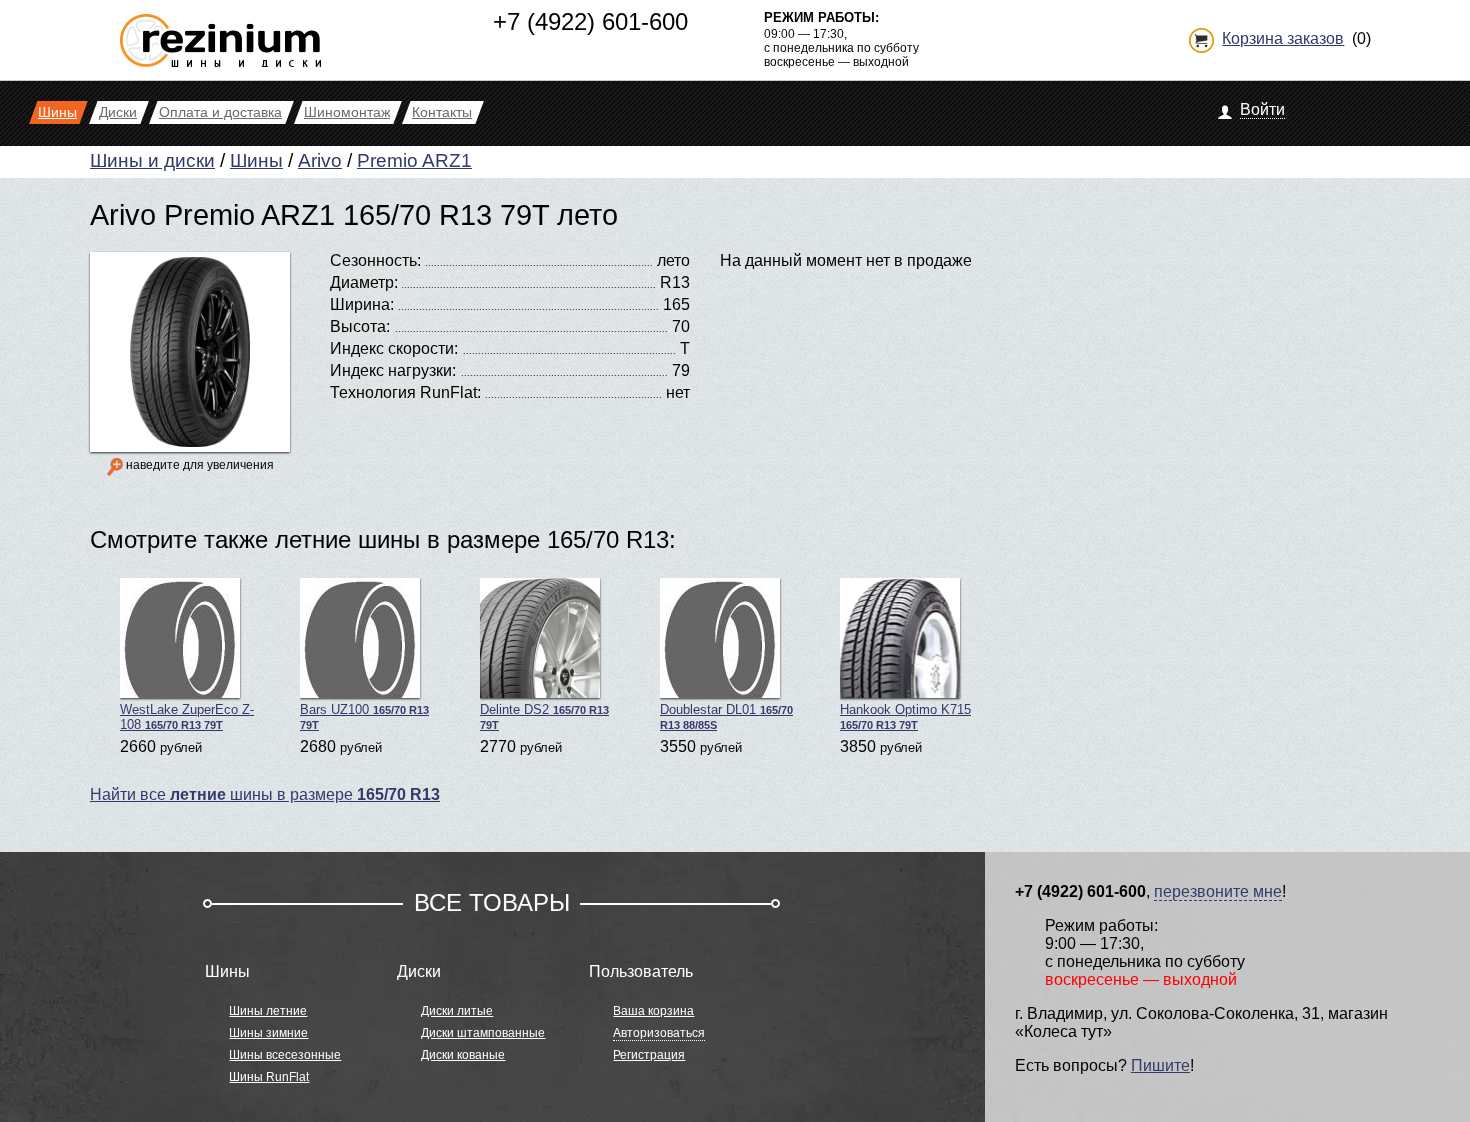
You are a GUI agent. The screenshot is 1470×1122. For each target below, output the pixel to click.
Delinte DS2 (544, 716)
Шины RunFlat (269, 1077)
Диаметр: (364, 282)
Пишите (1160, 1065)
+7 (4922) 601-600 (590, 21)
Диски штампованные (483, 1033)
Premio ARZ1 (414, 160)
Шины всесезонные (285, 1055)
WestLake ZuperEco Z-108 (187, 717)
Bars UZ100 (364, 716)
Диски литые (457, 1011)
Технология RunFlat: (405, 392)
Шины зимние (268, 1033)
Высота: (360, 326)
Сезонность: (375, 260)
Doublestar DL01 (726, 716)
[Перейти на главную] (220, 32)
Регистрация (649, 1055)
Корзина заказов (1283, 38)
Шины (256, 160)
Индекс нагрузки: (393, 370)
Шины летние (268, 1011)
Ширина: (362, 304)
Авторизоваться (659, 1033)
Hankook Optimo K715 (905, 716)
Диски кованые (463, 1055)
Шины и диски (152, 160)
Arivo (320, 160)
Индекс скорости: (394, 348)
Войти (1262, 109)
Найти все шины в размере (265, 794)
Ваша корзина (653, 1011)
